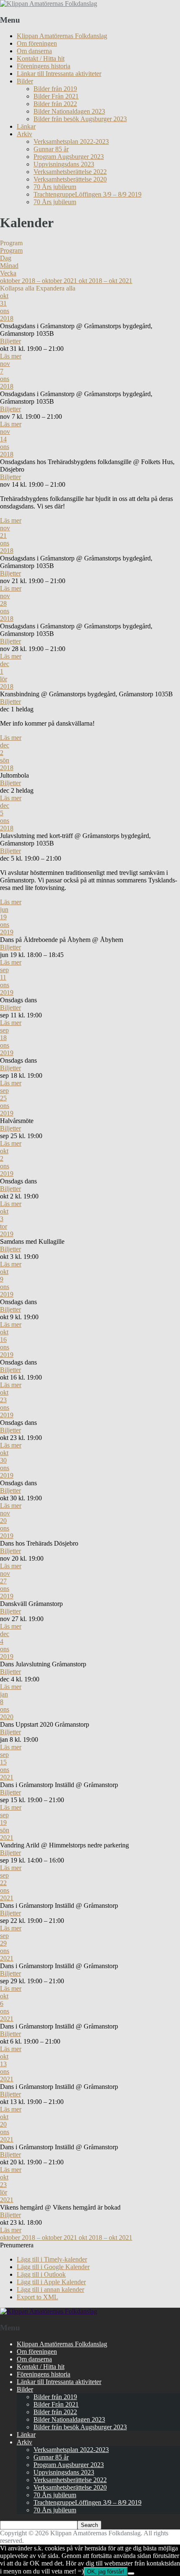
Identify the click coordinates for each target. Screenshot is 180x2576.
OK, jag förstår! (106, 2572)
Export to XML (37, 2297)
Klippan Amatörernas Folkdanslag (62, 36)
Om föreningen (37, 43)
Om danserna (34, 51)
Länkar (26, 126)
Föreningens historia (44, 66)
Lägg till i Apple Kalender (51, 2282)
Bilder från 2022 (55, 104)
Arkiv (24, 134)
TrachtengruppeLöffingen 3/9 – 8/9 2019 (87, 194)
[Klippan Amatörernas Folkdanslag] (49, 4)
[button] (17, 2245)
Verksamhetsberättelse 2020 (70, 179)
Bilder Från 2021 (56, 96)
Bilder (25, 81)
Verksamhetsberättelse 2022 (70, 172)
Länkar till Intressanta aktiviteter (59, 74)
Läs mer (11, 356)
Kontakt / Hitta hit (41, 58)
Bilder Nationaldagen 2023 (69, 111)
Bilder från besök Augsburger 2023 (80, 119)
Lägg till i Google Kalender (53, 2267)
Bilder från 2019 (55, 89)
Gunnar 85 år (51, 149)
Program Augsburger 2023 (69, 157)
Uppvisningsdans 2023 (64, 164)
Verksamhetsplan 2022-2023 (71, 141)
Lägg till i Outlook (41, 2274)
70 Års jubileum (55, 187)
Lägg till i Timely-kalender (52, 2259)
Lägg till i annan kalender (50, 2289)
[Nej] (131, 2573)
